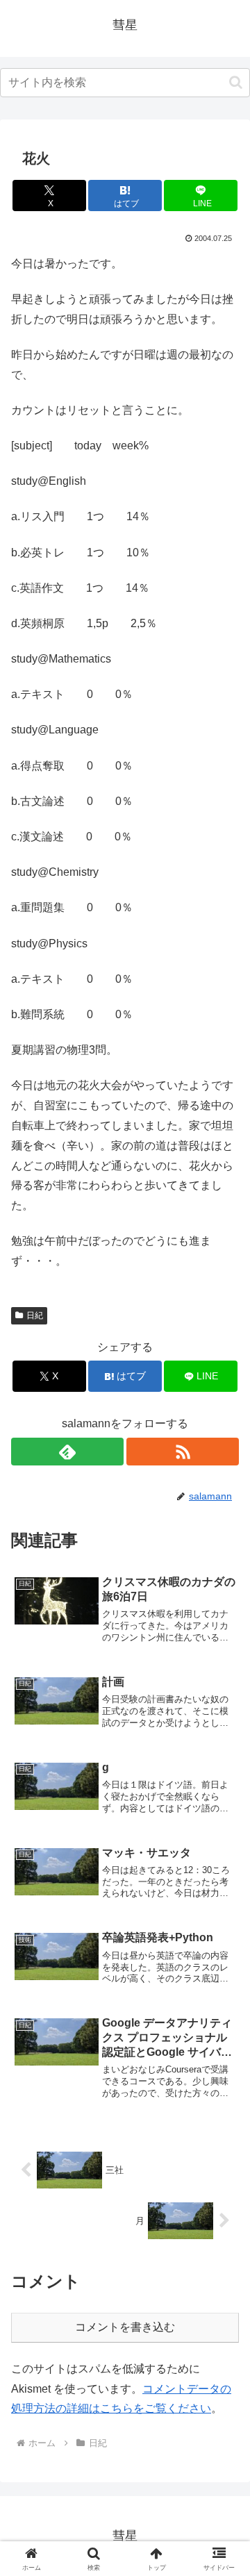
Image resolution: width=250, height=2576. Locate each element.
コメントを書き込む (125, 2327)
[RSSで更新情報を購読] (183, 1452)
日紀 (35, 1315)
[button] (236, 82)
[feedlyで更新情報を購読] (67, 1452)
